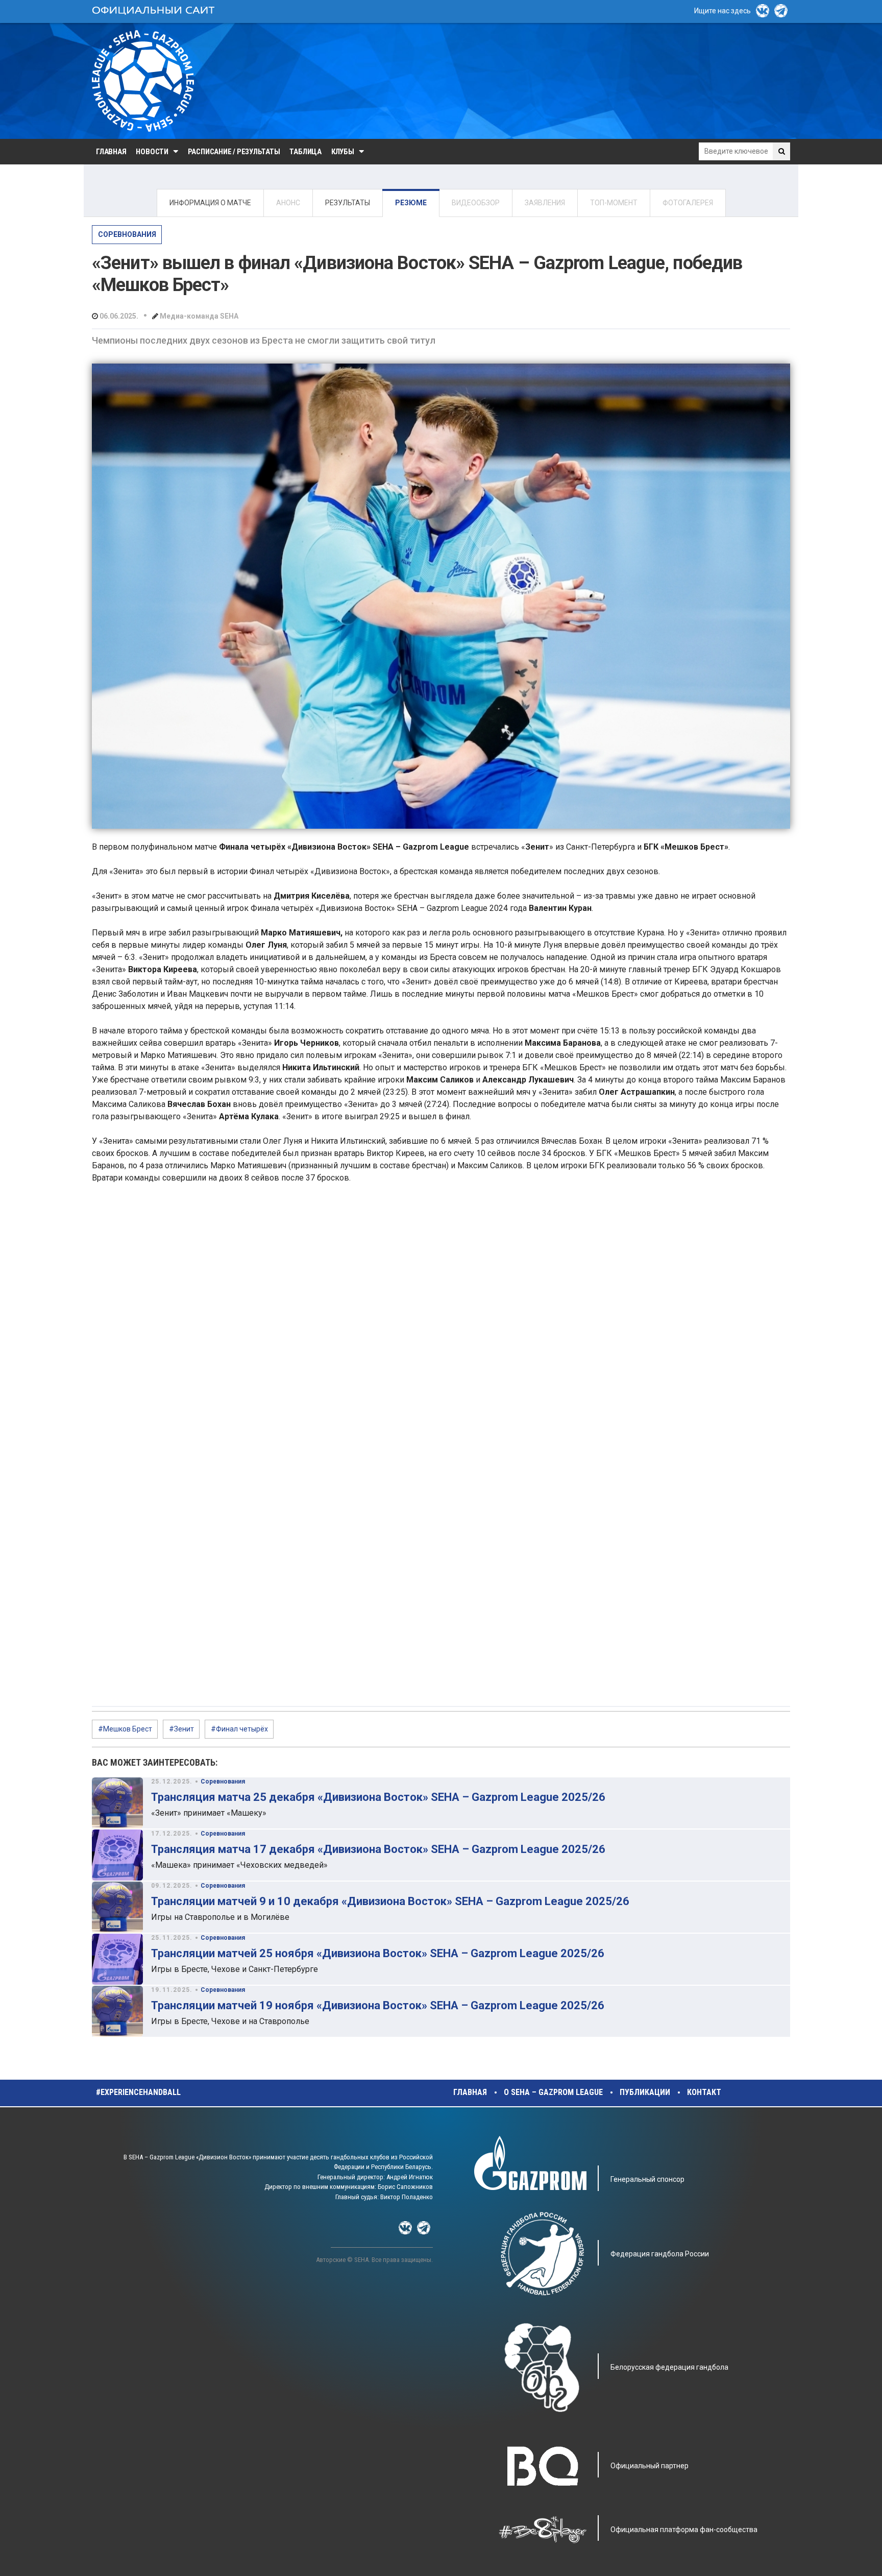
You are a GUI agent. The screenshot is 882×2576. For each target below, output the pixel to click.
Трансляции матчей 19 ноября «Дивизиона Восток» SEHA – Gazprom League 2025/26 (378, 2005)
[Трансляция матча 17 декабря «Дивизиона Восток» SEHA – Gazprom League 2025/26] (117, 1855)
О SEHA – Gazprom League (553, 2092)
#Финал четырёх (239, 1729)
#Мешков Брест (125, 1729)
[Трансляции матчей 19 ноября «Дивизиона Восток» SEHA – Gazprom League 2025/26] (117, 2011)
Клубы (343, 152)
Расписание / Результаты (234, 152)
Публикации (645, 2092)
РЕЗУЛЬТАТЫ (348, 203)
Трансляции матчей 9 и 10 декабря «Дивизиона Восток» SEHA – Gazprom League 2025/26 (390, 1901)
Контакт (704, 2092)
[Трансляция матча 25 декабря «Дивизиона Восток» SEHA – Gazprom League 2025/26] (117, 1803)
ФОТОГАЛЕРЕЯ (688, 203)
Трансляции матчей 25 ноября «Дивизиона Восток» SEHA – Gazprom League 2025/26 (378, 1953)
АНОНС (288, 203)
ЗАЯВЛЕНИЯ (545, 203)
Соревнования (127, 234)
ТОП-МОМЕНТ (614, 203)
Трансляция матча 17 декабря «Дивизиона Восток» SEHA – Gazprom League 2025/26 (378, 1849)
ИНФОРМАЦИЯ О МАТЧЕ (210, 203)
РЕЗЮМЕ (411, 203)
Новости (152, 152)
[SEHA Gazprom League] (143, 81)
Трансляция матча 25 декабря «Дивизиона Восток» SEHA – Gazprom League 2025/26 (378, 1797)
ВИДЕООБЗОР (476, 203)
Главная (111, 152)
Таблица (305, 152)
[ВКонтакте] (763, 11)
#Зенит (181, 1729)
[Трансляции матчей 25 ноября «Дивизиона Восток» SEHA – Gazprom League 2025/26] (117, 1959)
